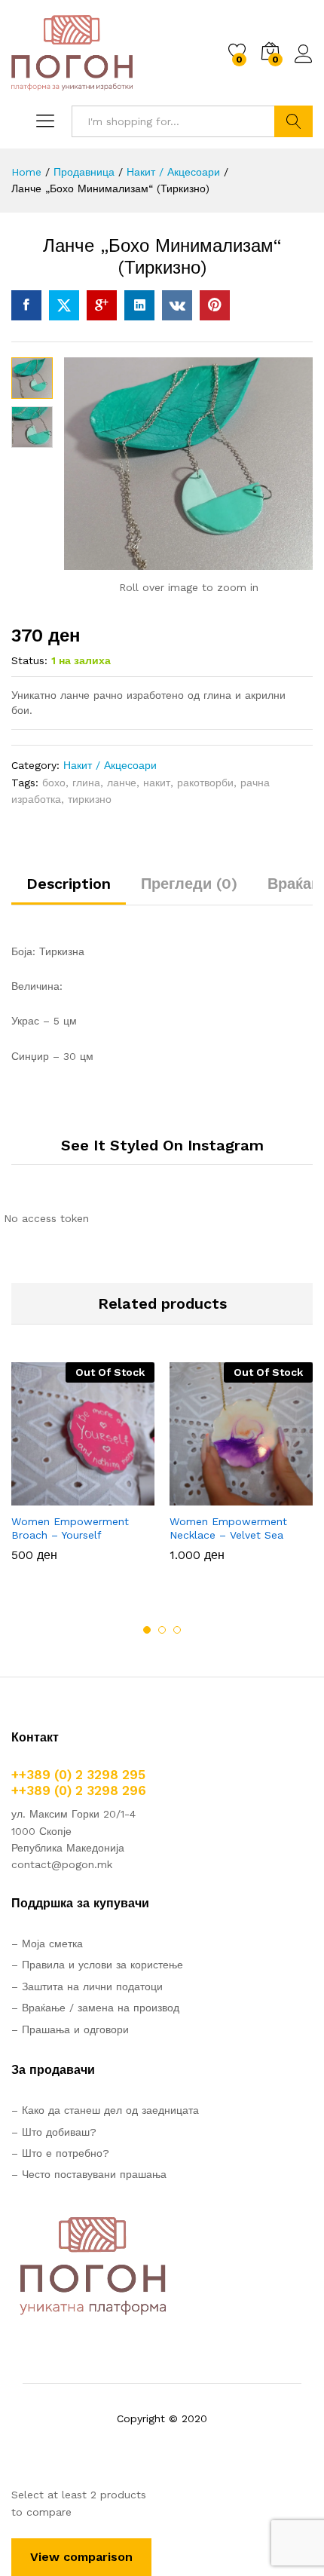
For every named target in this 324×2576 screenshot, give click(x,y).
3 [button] (177, 1630)
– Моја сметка (47, 1943)
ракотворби (205, 783)
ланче (122, 783)
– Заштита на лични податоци (87, 1986)
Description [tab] (69, 884)
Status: (29, 660)
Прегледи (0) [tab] (189, 884)
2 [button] (162, 1630)
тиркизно (90, 799)
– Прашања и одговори (70, 2029)
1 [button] (147, 1630)
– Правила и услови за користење (97, 1965)
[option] (83, 1473)
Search (293, 121)
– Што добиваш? (54, 2132)
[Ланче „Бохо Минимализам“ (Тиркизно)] (26, 305)
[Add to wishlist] (115, 1496)
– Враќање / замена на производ (95, 2008)
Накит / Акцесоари (110, 765)
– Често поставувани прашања (89, 2174)
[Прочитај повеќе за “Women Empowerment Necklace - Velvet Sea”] (204, 1496)
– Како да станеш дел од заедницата (105, 2110)
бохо (54, 783)
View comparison (81, 2557)
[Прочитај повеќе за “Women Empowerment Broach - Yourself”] (46, 1496)
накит (157, 783)
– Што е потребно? (60, 2153)
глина (86, 783)
